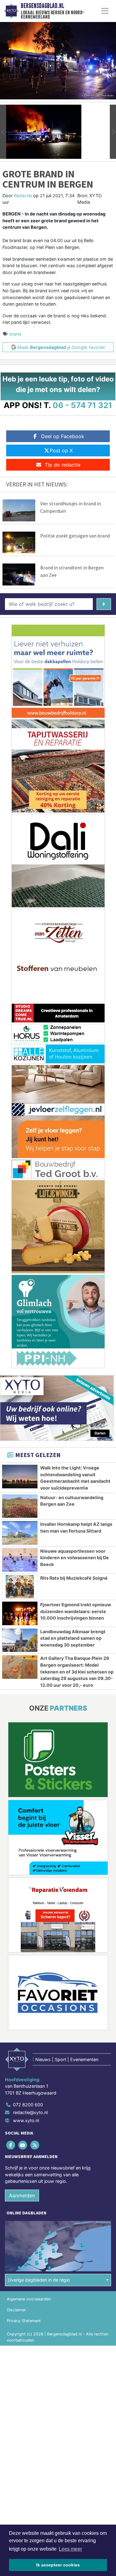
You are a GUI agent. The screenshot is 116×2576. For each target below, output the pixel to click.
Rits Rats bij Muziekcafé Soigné (74, 1578)
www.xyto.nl (26, 2120)
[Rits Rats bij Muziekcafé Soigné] (20, 1587)
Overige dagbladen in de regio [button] (39, 2280)
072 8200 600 (28, 2105)
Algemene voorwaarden (29, 2299)
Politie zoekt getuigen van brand (75, 536)
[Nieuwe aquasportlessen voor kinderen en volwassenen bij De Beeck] (20, 1560)
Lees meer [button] (70, 2549)
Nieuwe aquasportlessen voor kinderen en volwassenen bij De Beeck (75, 1558)
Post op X (61, 450)
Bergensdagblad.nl (42, 6)
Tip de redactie (63, 465)
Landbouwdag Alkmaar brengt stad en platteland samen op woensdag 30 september (73, 1638)
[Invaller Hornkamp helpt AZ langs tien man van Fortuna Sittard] (20, 1533)
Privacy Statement (24, 2321)
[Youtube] (23, 2145)
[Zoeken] (104, 604)
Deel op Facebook (63, 436)
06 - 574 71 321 (82, 405)
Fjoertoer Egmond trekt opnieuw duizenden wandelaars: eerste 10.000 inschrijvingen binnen (76, 1611)
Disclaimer (16, 2310)
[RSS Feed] (35, 2145)
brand (15, 334)
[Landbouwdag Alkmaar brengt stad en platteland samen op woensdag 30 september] (20, 1640)
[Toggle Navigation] (105, 11)
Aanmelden (22, 2195)
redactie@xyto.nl (30, 2112)
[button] (3, 132)
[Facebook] (11, 2145)
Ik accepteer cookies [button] (58, 2565)
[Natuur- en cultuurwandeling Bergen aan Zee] (20, 1506)
